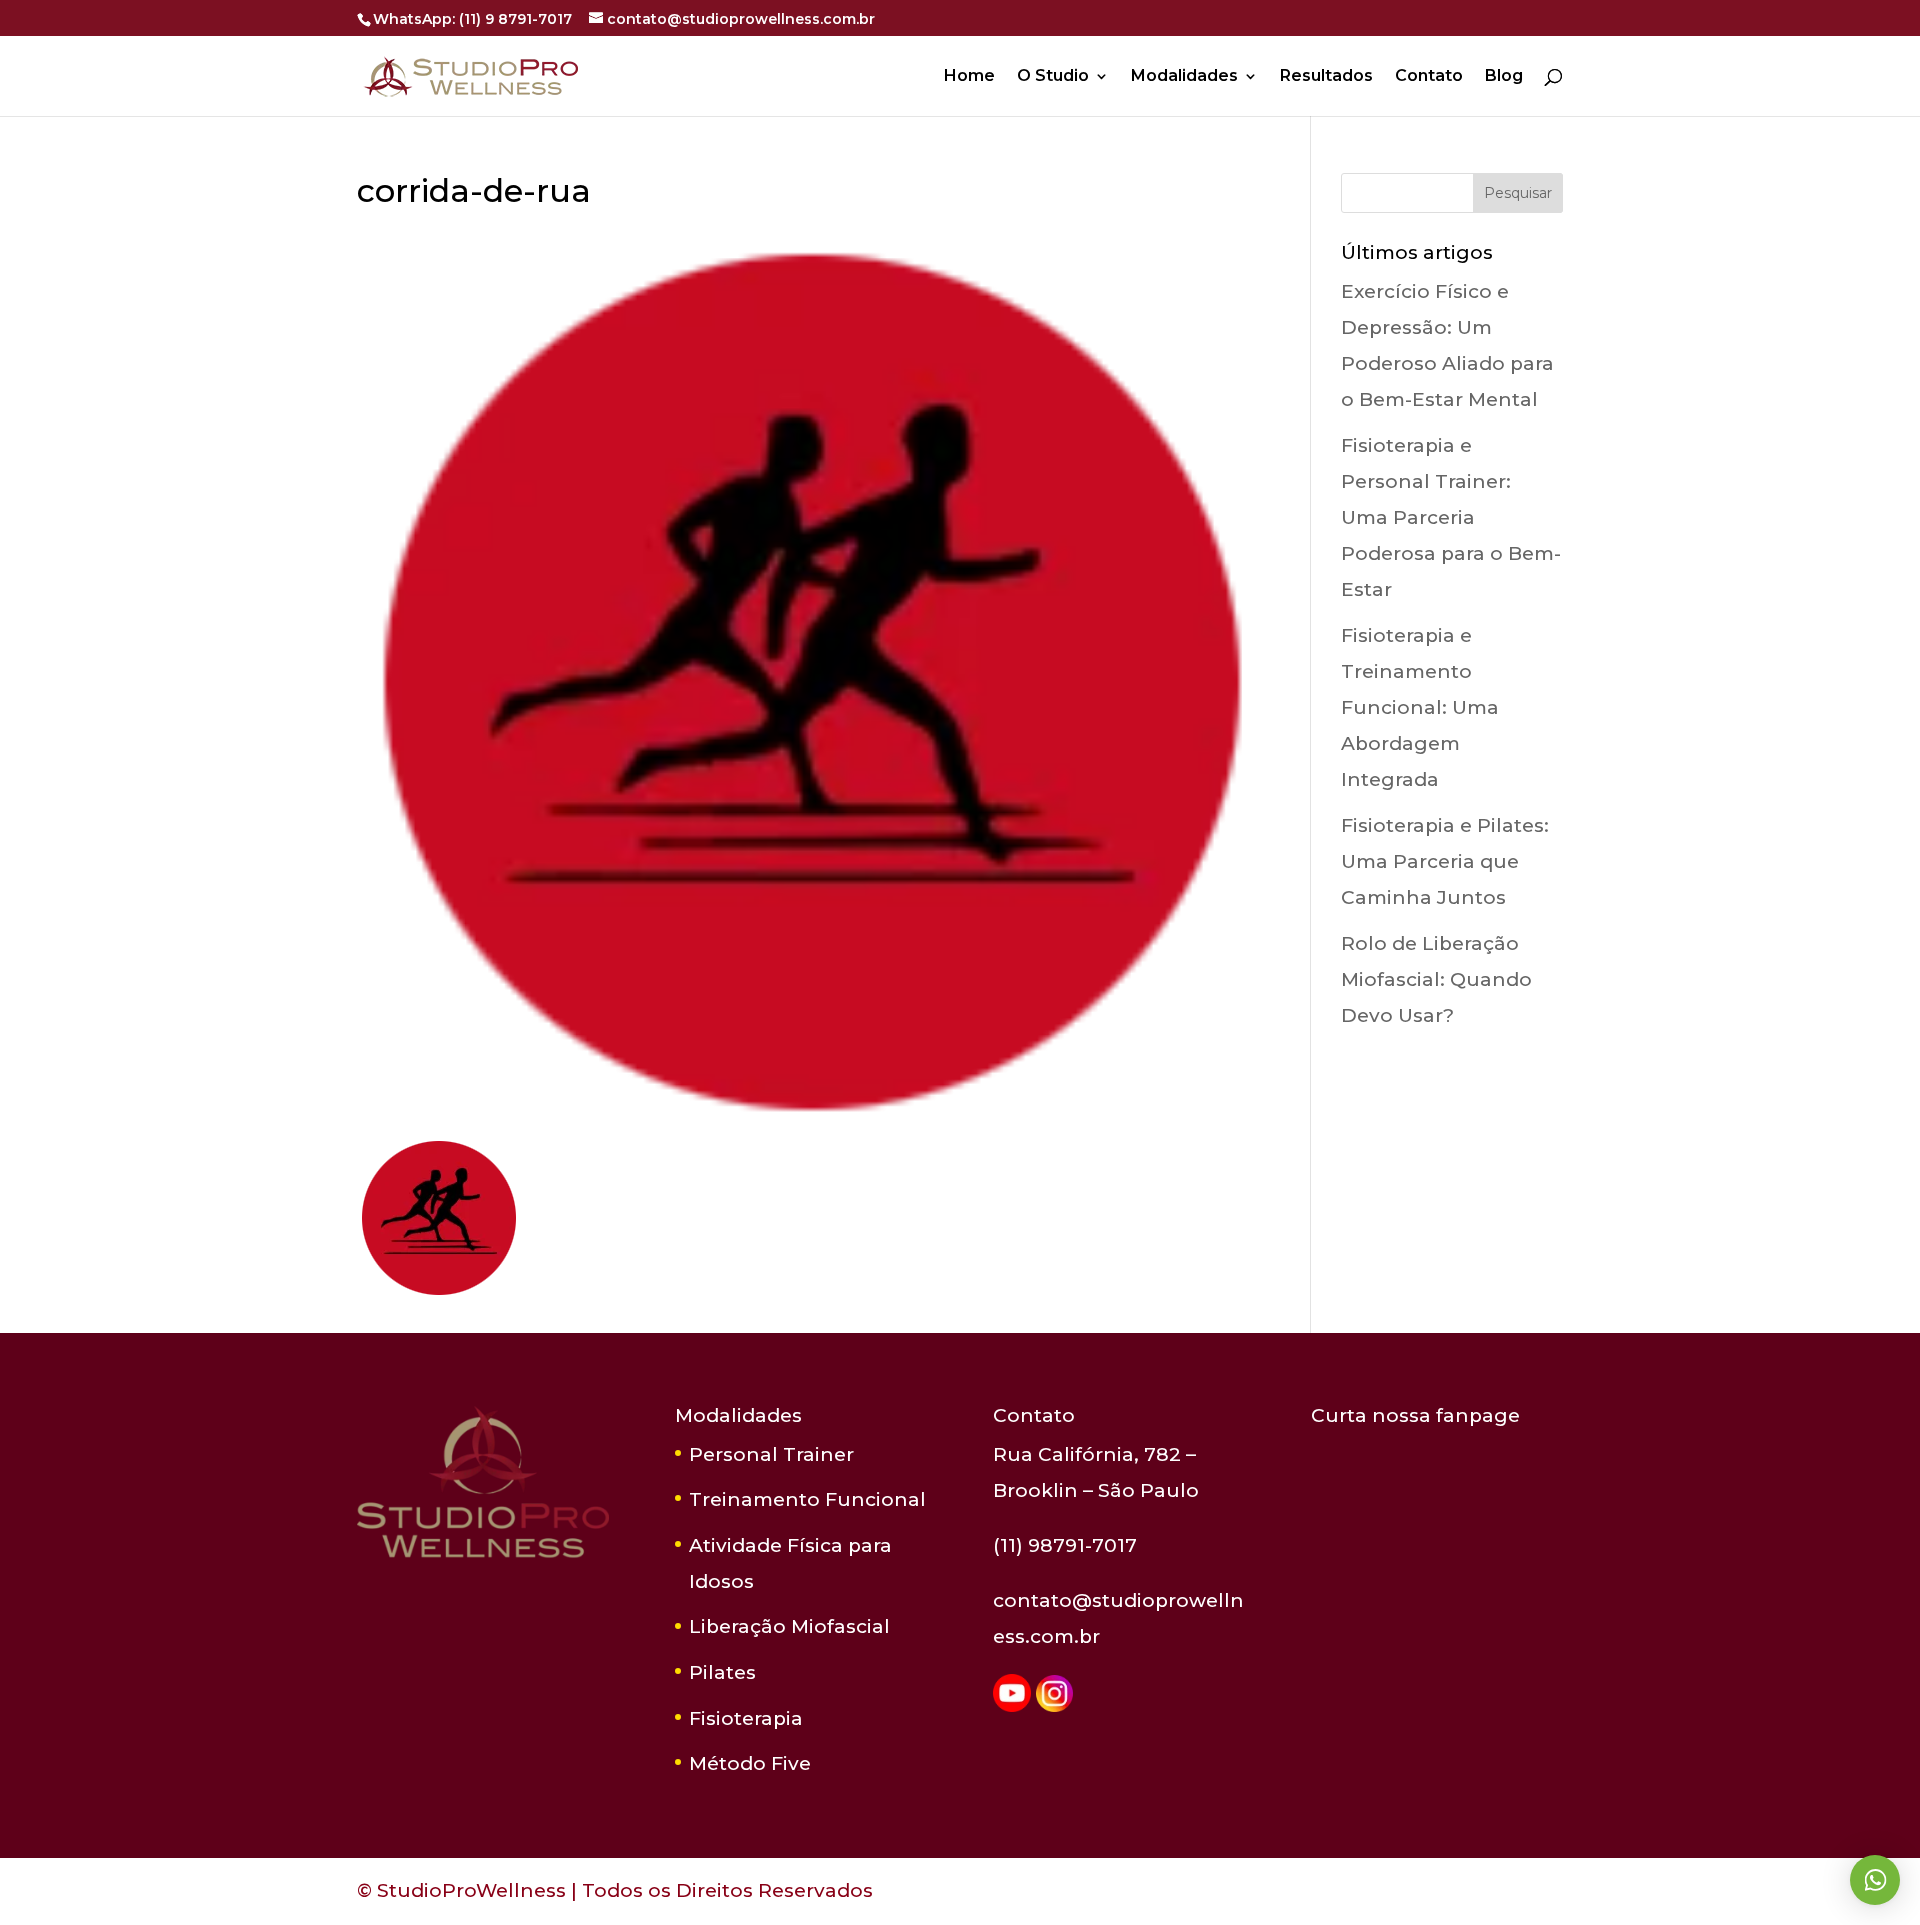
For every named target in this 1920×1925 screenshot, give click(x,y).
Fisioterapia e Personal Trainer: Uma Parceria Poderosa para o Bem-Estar (1451, 517)
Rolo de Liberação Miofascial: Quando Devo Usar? (1436, 979)
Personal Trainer (771, 1454)
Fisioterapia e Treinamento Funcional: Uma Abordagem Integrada (1420, 707)
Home (969, 77)
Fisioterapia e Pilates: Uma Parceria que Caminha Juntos (1445, 861)
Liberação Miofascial (789, 1626)
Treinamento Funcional (807, 1499)
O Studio (1053, 77)
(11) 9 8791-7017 (515, 19)
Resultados (1326, 77)
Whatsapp (1875, 1880)
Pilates (722, 1672)
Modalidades (1184, 77)
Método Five (750, 1763)
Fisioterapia (746, 1718)
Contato (1429, 77)
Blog (1504, 77)
